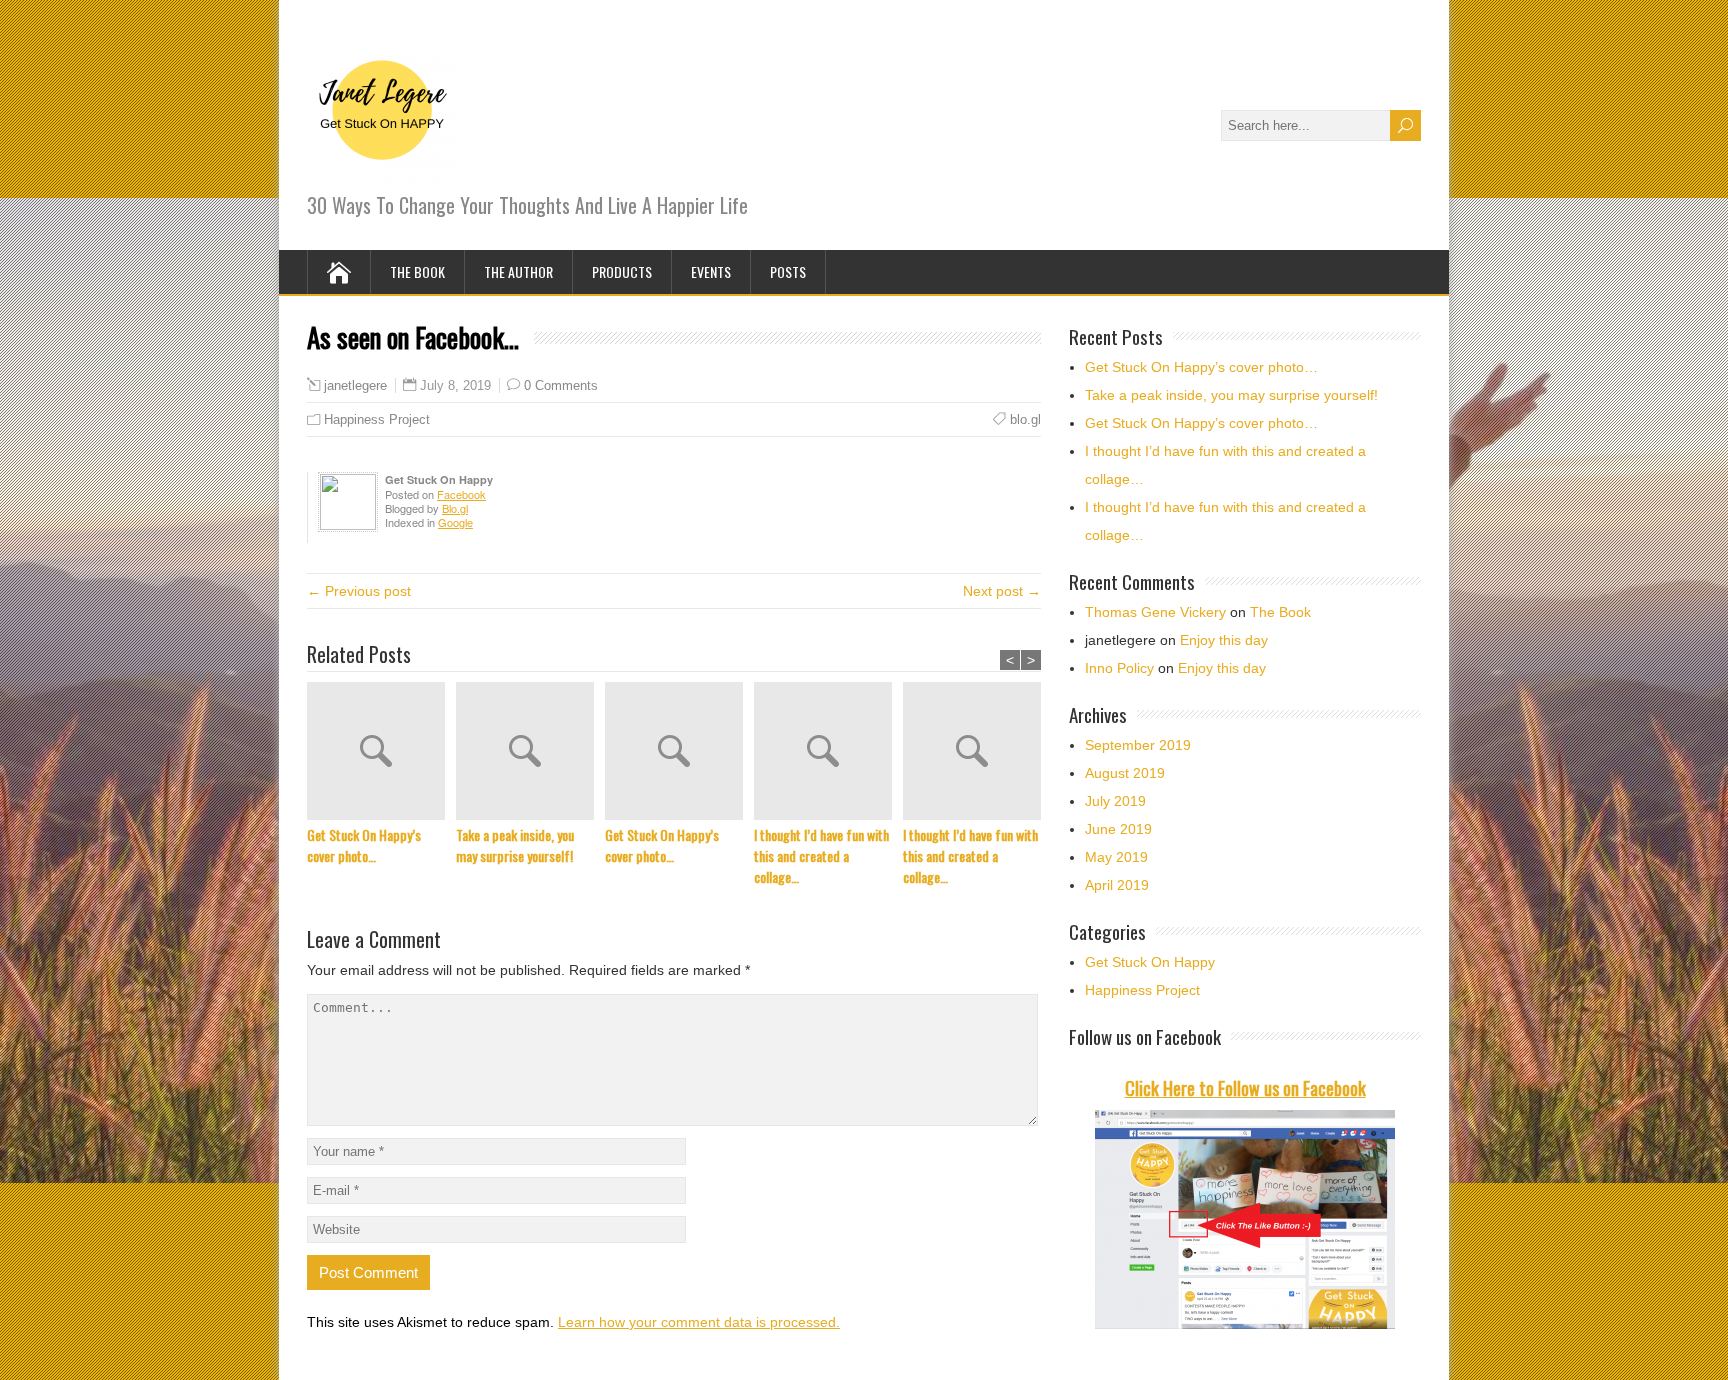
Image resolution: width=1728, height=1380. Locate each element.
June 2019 (1118, 829)
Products (622, 271)
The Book (417, 271)
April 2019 (1117, 885)
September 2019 (1138, 745)
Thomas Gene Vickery (1155, 612)
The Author (518, 271)
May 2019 (1116, 857)
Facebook (461, 494)
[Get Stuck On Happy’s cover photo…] (381, 753)
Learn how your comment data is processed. (699, 1322)
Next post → (1002, 591)
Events (711, 271)
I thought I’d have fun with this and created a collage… (821, 855)
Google (455, 522)
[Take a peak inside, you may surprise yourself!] (530, 753)
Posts (788, 271)
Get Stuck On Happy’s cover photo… (364, 845)
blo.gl (1025, 419)
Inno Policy (1119, 668)
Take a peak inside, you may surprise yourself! (515, 845)
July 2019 (1115, 801)
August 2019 (1125, 773)
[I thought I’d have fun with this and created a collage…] (828, 753)
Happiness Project (377, 419)
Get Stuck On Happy (1150, 962)
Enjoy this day (1224, 640)
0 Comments (561, 385)
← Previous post (359, 591)
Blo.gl (455, 508)
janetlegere (355, 386)
